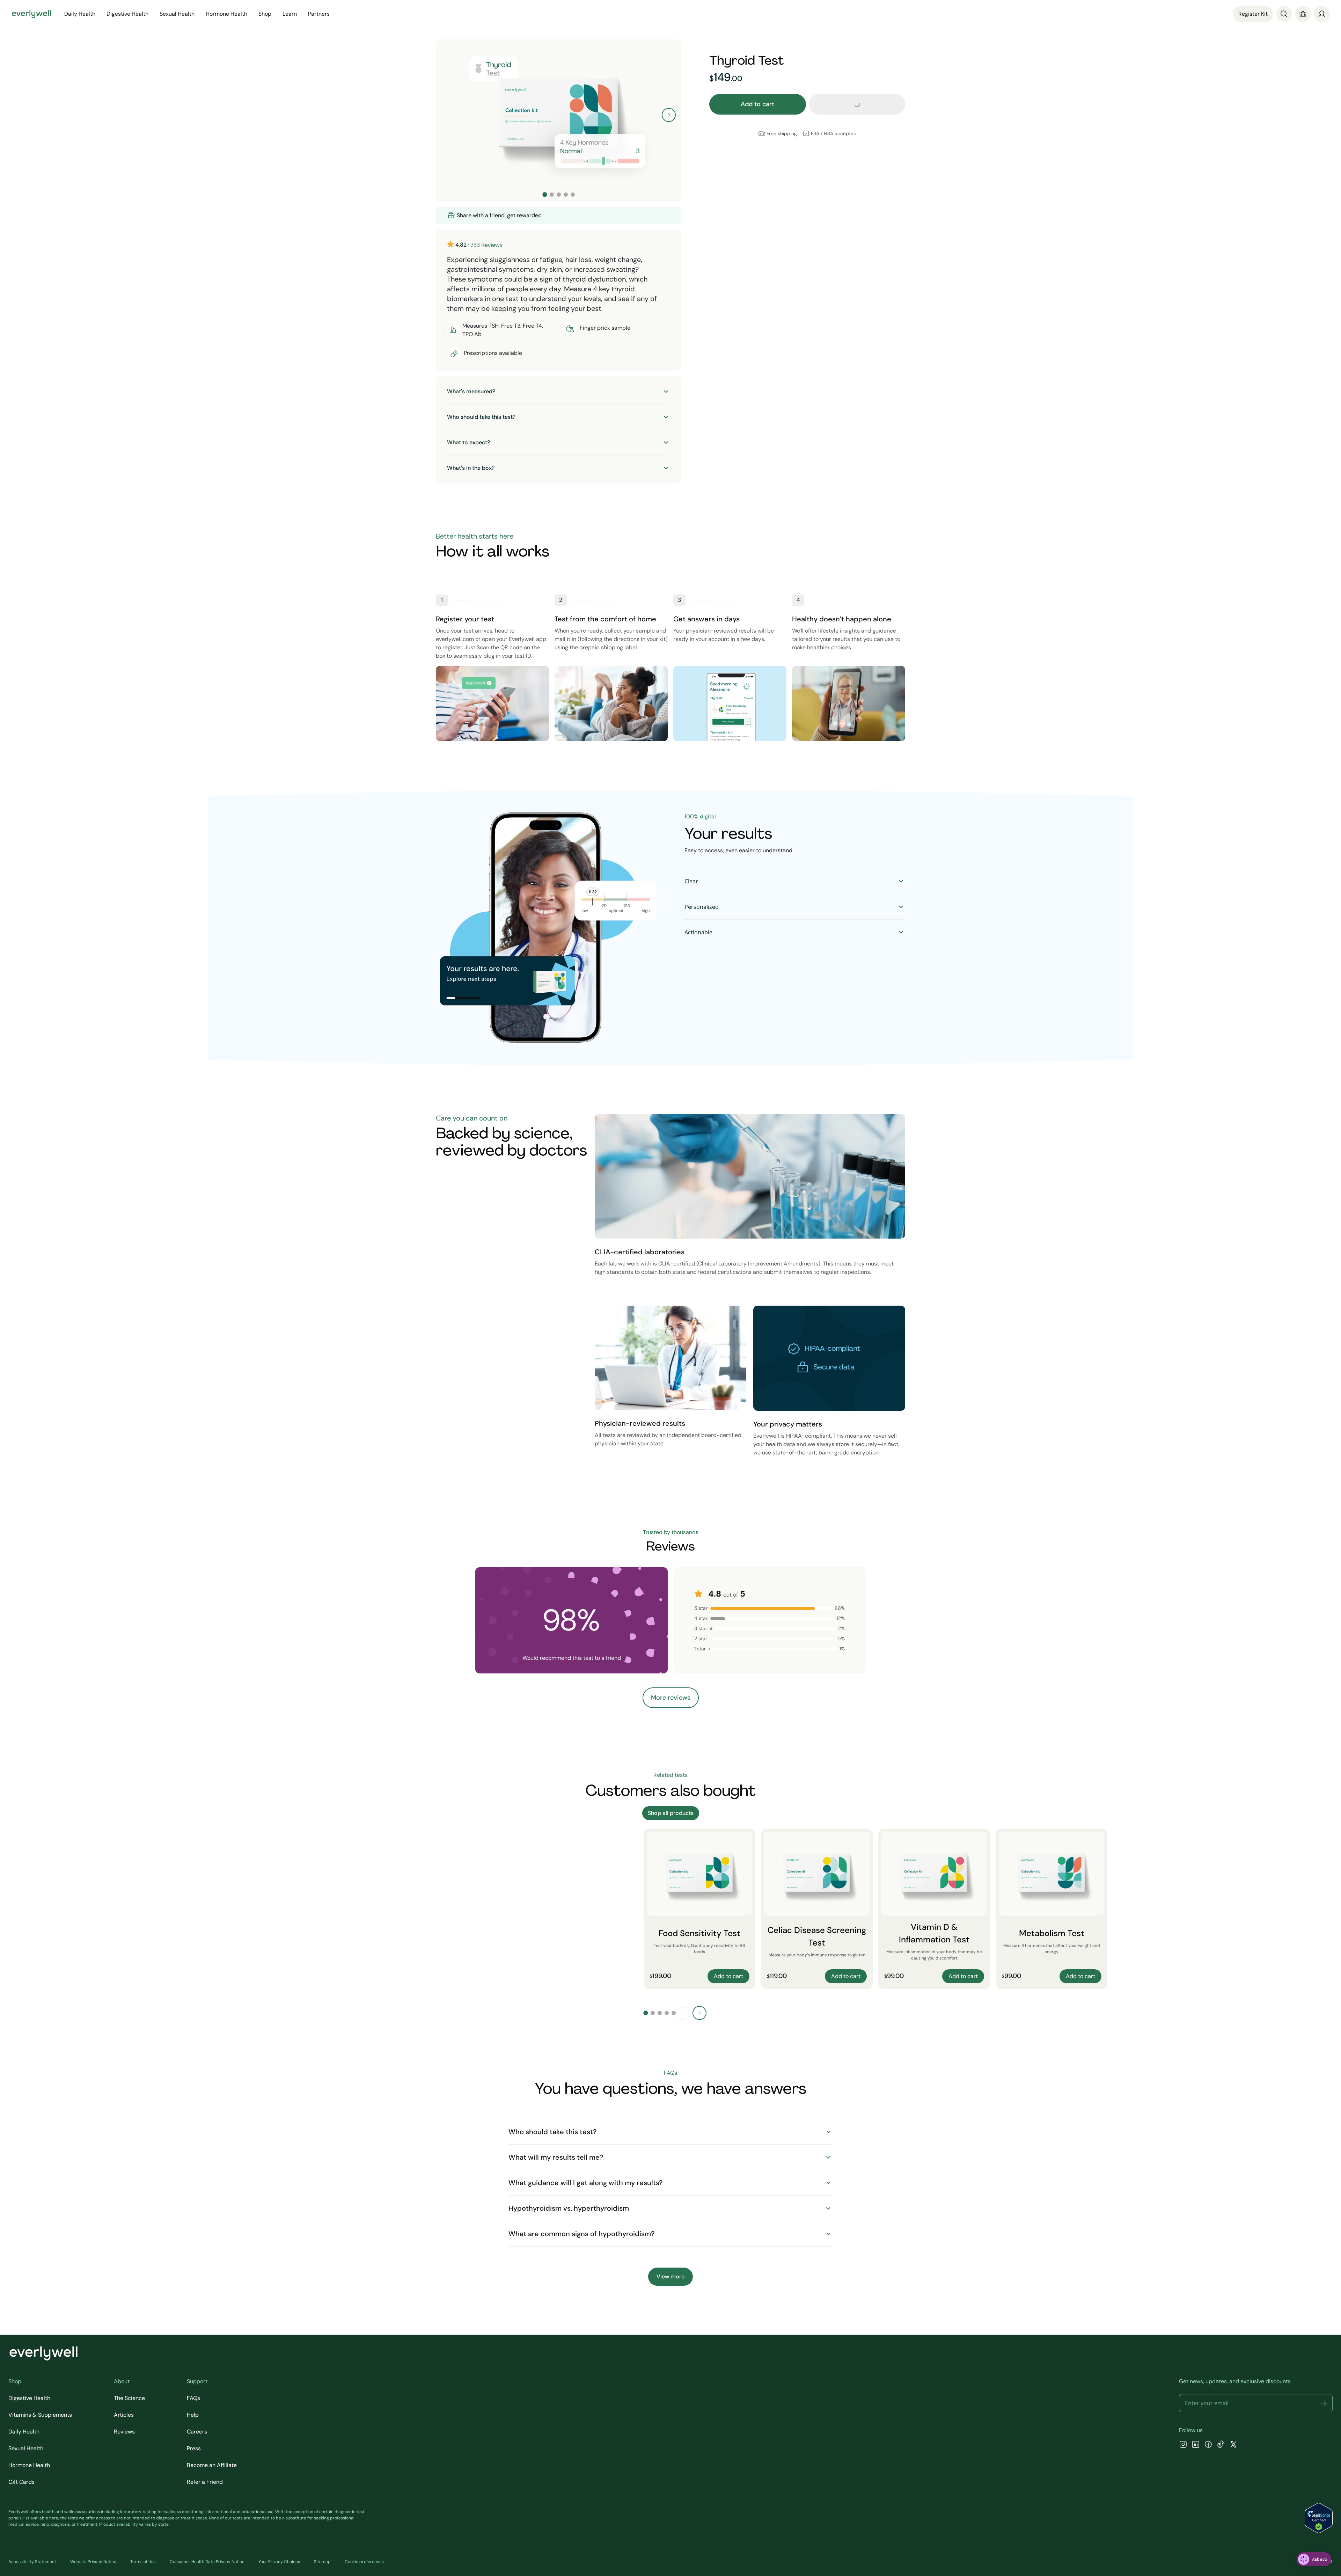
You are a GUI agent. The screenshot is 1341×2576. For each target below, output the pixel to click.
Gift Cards (21, 2482)
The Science (129, 2398)
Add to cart (757, 104)
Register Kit (1253, 14)
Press (194, 2448)
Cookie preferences (364, 2562)
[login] (1322, 14)
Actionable (698, 932)
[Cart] (1303, 14)
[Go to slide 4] (566, 195)
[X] (1233, 2445)
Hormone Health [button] (226, 14)
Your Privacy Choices (279, 2562)
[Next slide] (669, 115)
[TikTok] (1221, 2445)
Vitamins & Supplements (40, 2415)
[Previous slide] (448, 115)
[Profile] (1322, 14)
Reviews (124, 2432)
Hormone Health (29, 2465)
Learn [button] (290, 14)
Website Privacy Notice (93, 2562)
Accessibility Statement (32, 2562)
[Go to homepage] (31, 14)
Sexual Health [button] (177, 14)
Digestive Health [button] (127, 14)
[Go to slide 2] (552, 195)
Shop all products (671, 1813)
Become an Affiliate (212, 2465)
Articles (124, 2415)
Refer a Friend (205, 2482)
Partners (319, 14)
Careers (197, 2432)
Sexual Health (26, 2448)
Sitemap (322, 2562)
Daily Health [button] (80, 14)
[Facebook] (1208, 2445)
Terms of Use (143, 2562)
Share (662, 216)
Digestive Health (29, 2398)
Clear (691, 881)
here (54, 2518)
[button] (1324, 2403)
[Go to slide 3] (559, 195)
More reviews (671, 1698)
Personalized (702, 907)
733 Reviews (486, 245)
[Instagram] (1183, 2445)
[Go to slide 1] (545, 195)
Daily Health (24, 2432)
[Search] (1284, 14)
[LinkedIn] (1196, 2445)
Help (193, 2415)
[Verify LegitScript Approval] (1319, 2518)
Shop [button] (265, 14)
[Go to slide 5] (573, 195)
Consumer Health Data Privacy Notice (207, 2562)
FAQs (193, 2398)
